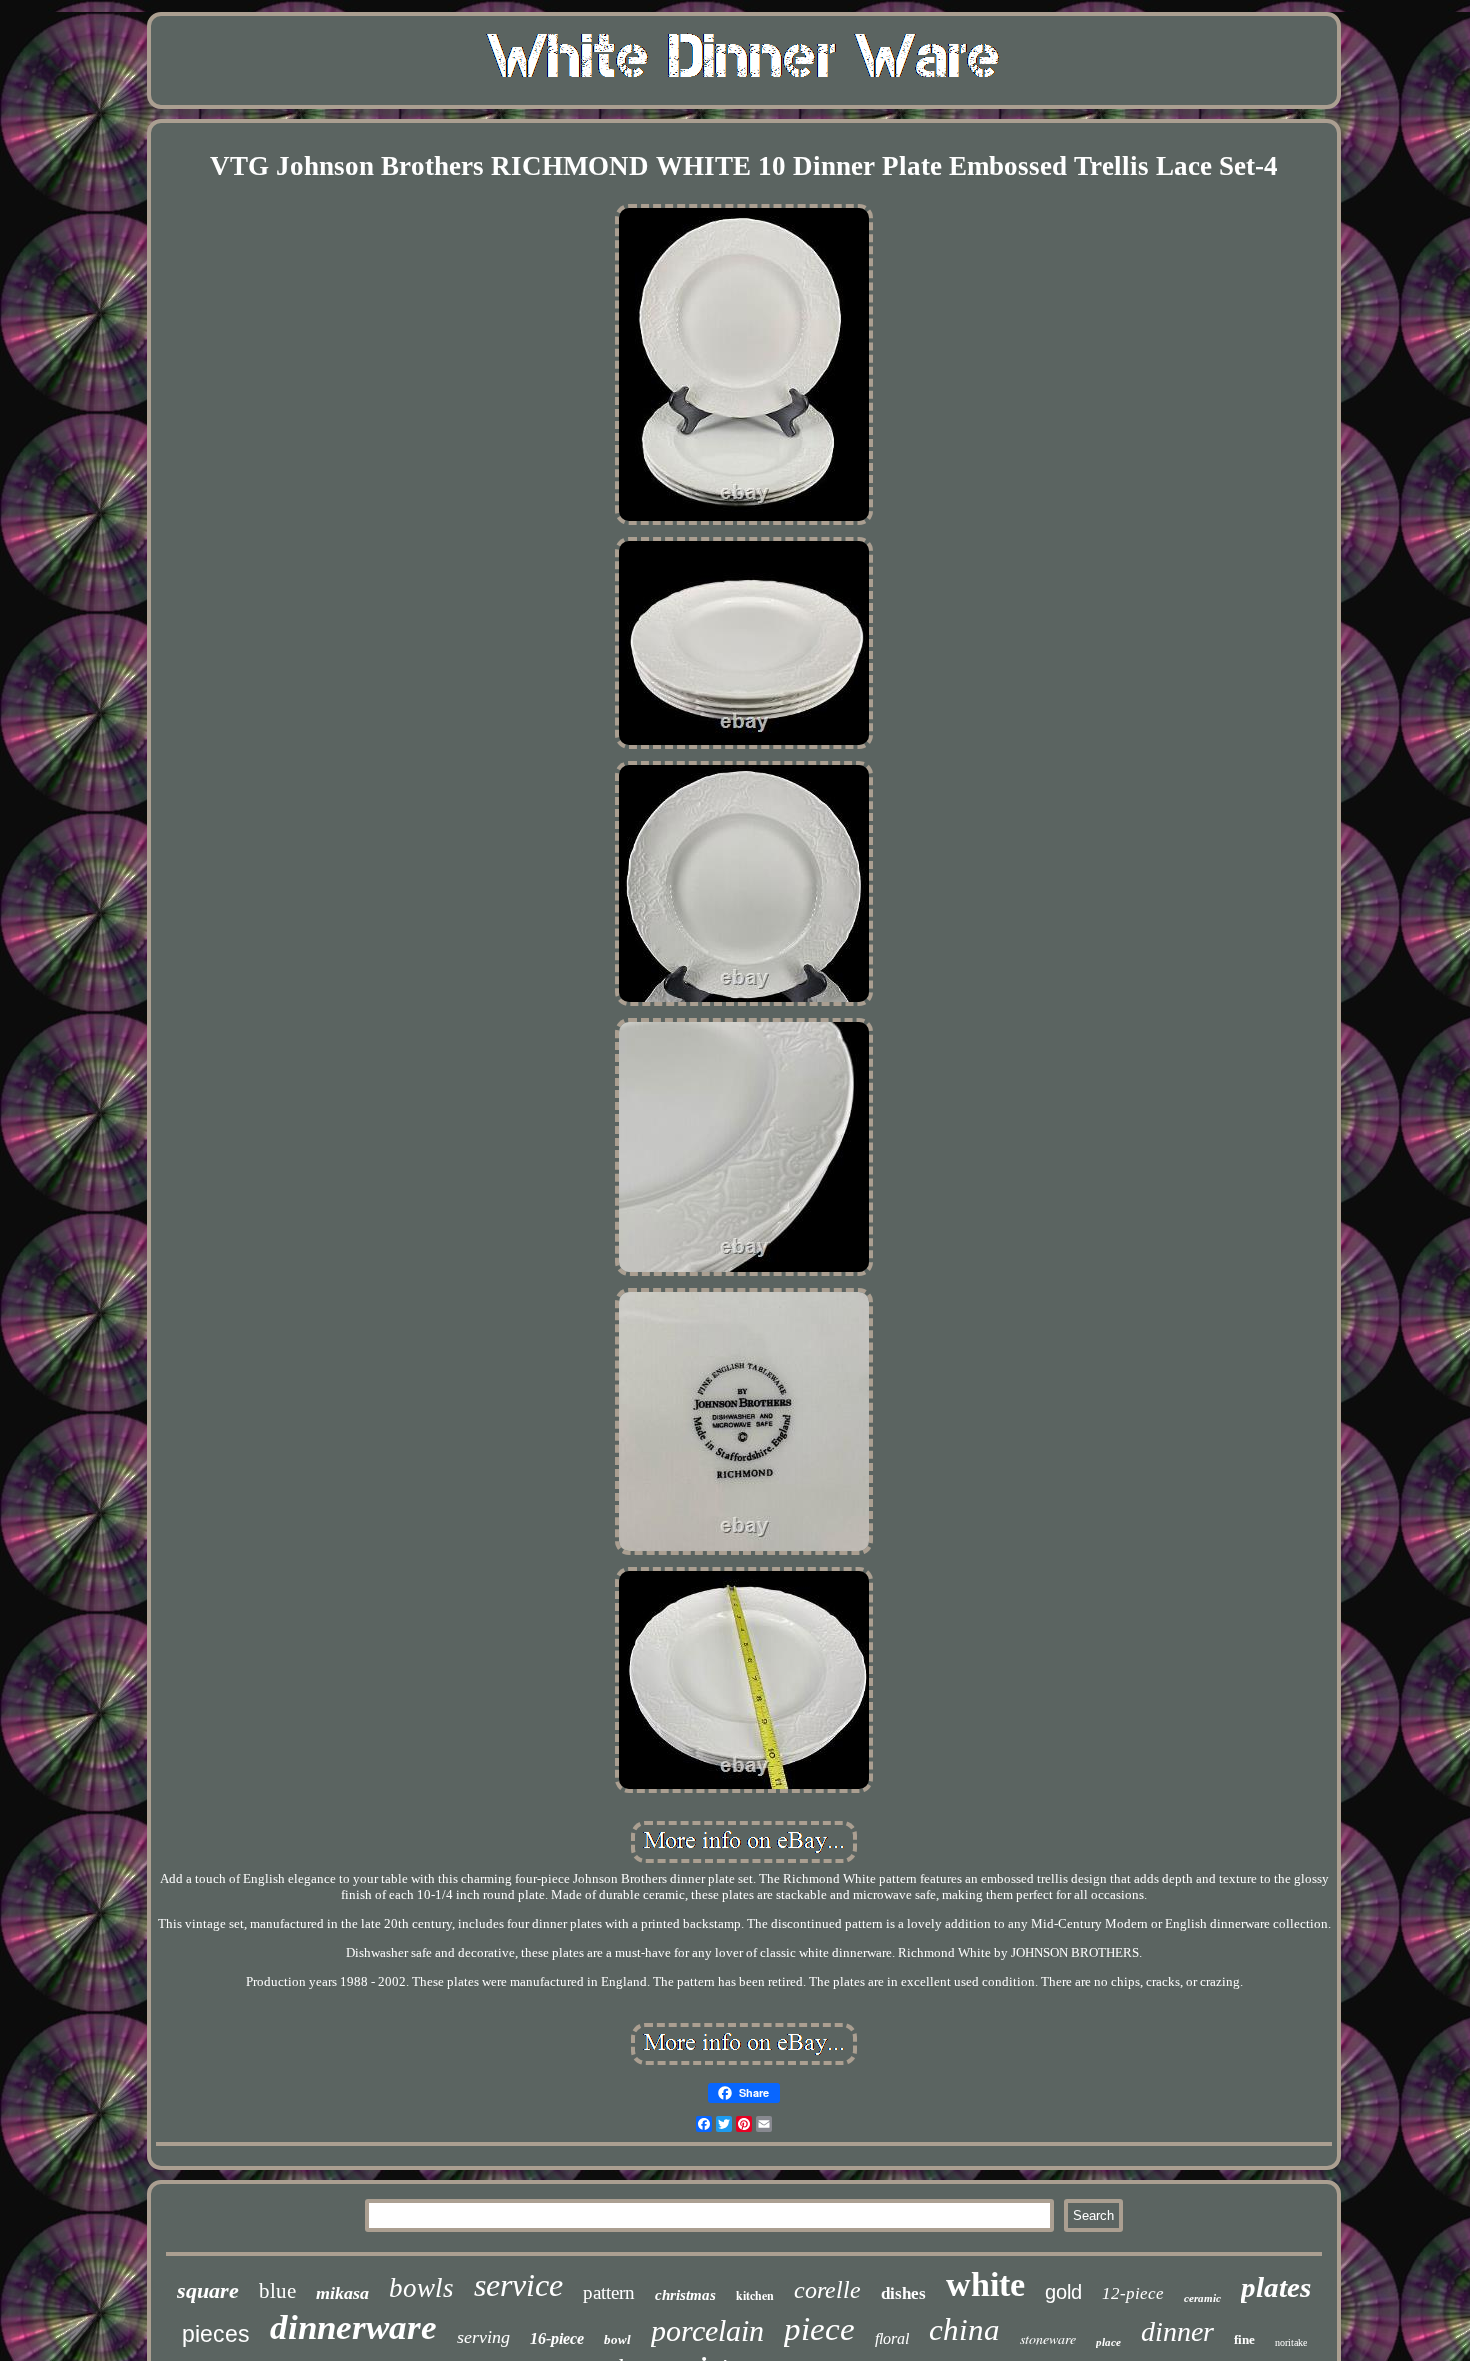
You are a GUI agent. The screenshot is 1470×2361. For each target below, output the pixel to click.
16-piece (557, 2338)
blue (277, 2291)
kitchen (755, 2295)
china (964, 2329)
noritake (1291, 2342)
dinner (1177, 2331)
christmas (685, 2295)
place (1108, 2342)
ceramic (1202, 2298)
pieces (216, 2334)
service (518, 2285)
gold (1063, 2292)
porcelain (707, 2330)
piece (819, 2329)
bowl (617, 2339)
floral (892, 2338)
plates (1276, 2287)
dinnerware (353, 2327)
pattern (609, 2292)
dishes (903, 2293)
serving (483, 2337)
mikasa (342, 2293)
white (985, 2284)
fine (1244, 2339)
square (208, 2290)
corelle (827, 2290)
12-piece (1133, 2293)
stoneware (1048, 2338)
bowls (421, 2288)
